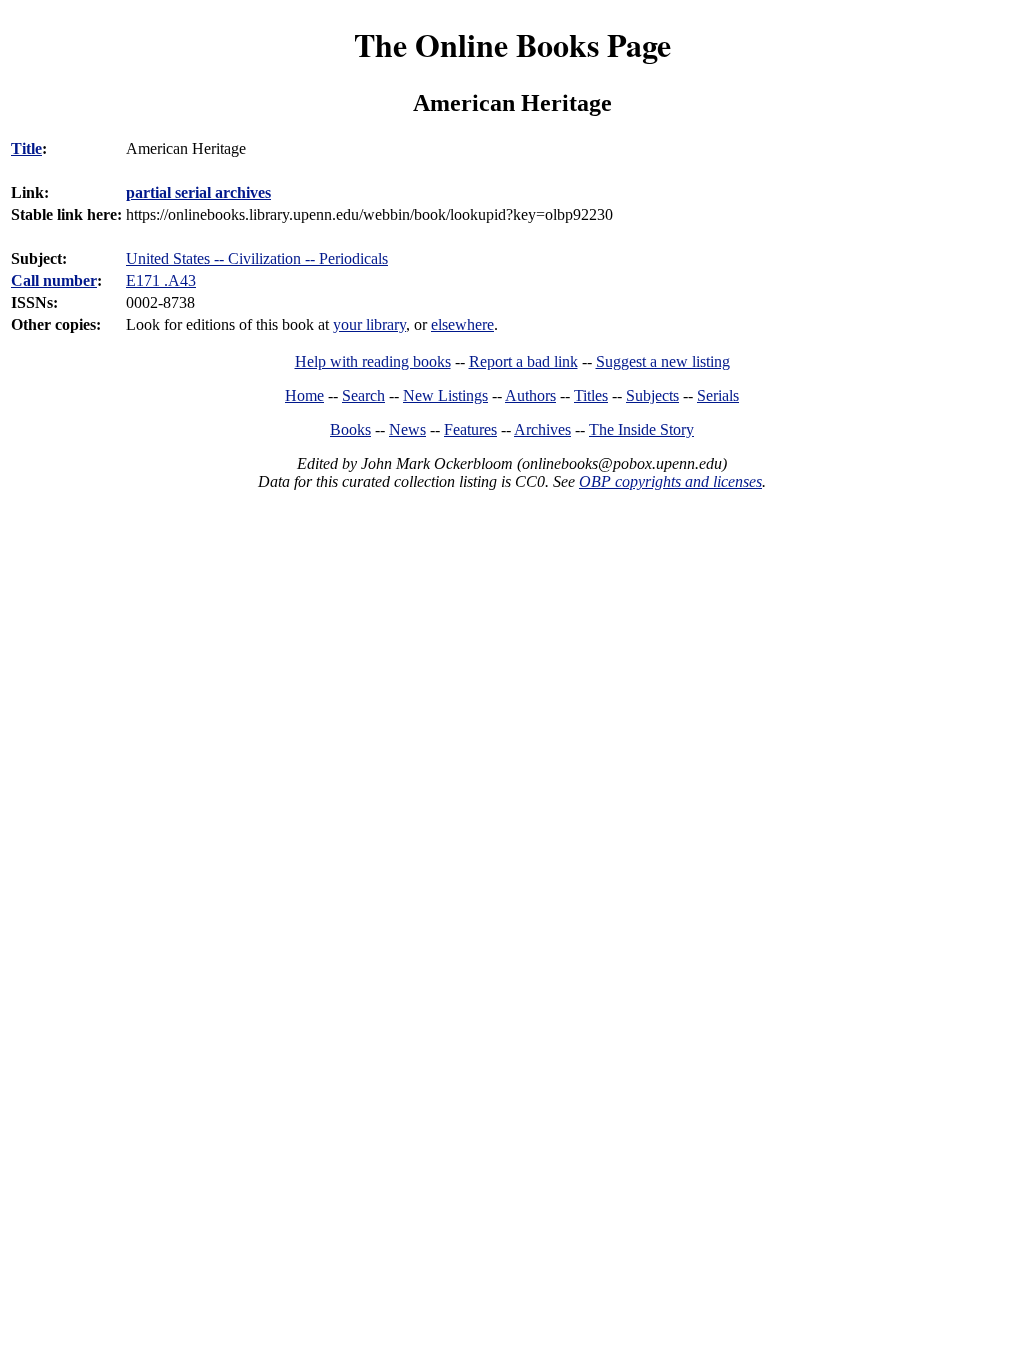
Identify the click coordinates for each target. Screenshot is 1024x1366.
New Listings (445, 395)
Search (363, 395)
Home (304, 395)
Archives (542, 429)
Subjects (652, 395)
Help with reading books (373, 361)
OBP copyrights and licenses (670, 481)
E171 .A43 (161, 280)
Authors (530, 395)
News (407, 429)
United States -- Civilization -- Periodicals (257, 258)
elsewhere (462, 324)
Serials (718, 395)
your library (369, 324)
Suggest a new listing (663, 361)
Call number (54, 280)
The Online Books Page (512, 44)
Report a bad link (523, 361)
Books (350, 429)
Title (26, 148)
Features (470, 429)
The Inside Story (641, 429)
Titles (591, 395)
